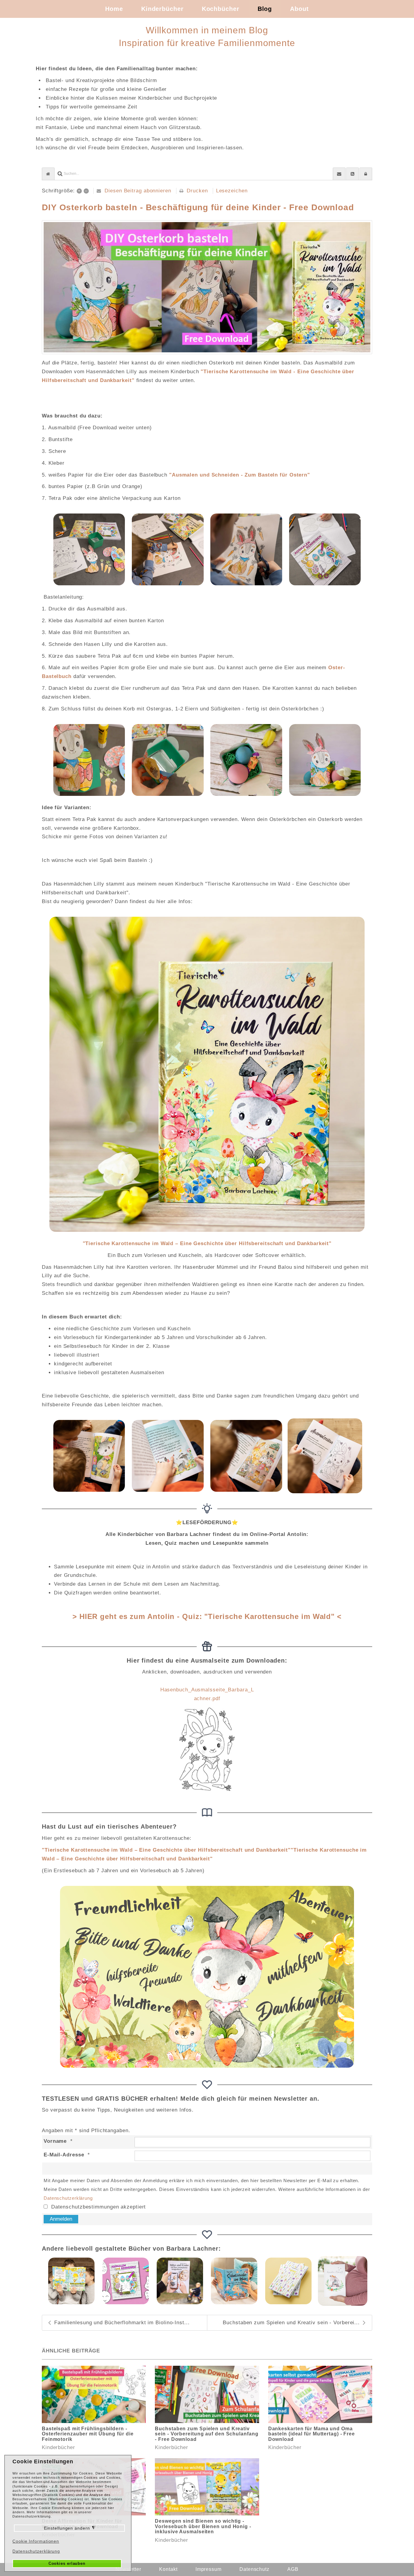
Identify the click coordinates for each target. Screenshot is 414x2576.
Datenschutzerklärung (68, 2198)
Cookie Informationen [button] (36, 2541)
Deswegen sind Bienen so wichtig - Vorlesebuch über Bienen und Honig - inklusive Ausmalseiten (203, 2526)
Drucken (197, 191)
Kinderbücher (58, 2447)
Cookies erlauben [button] (67, 2564)
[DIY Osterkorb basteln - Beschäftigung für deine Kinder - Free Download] (207, 287)
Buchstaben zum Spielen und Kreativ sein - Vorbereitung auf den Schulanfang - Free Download (207, 2434)
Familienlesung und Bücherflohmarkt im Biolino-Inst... (122, 2323)
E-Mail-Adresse (64, 2155)
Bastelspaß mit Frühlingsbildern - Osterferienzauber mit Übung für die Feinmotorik (88, 2434)
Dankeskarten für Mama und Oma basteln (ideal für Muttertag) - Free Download (312, 2434)
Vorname (55, 2141)
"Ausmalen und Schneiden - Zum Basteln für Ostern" (240, 475)
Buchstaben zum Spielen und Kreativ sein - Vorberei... (291, 2323)
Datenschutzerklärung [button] (36, 2551)
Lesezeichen (232, 191)
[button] (366, 174)
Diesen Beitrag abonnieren (138, 191)
